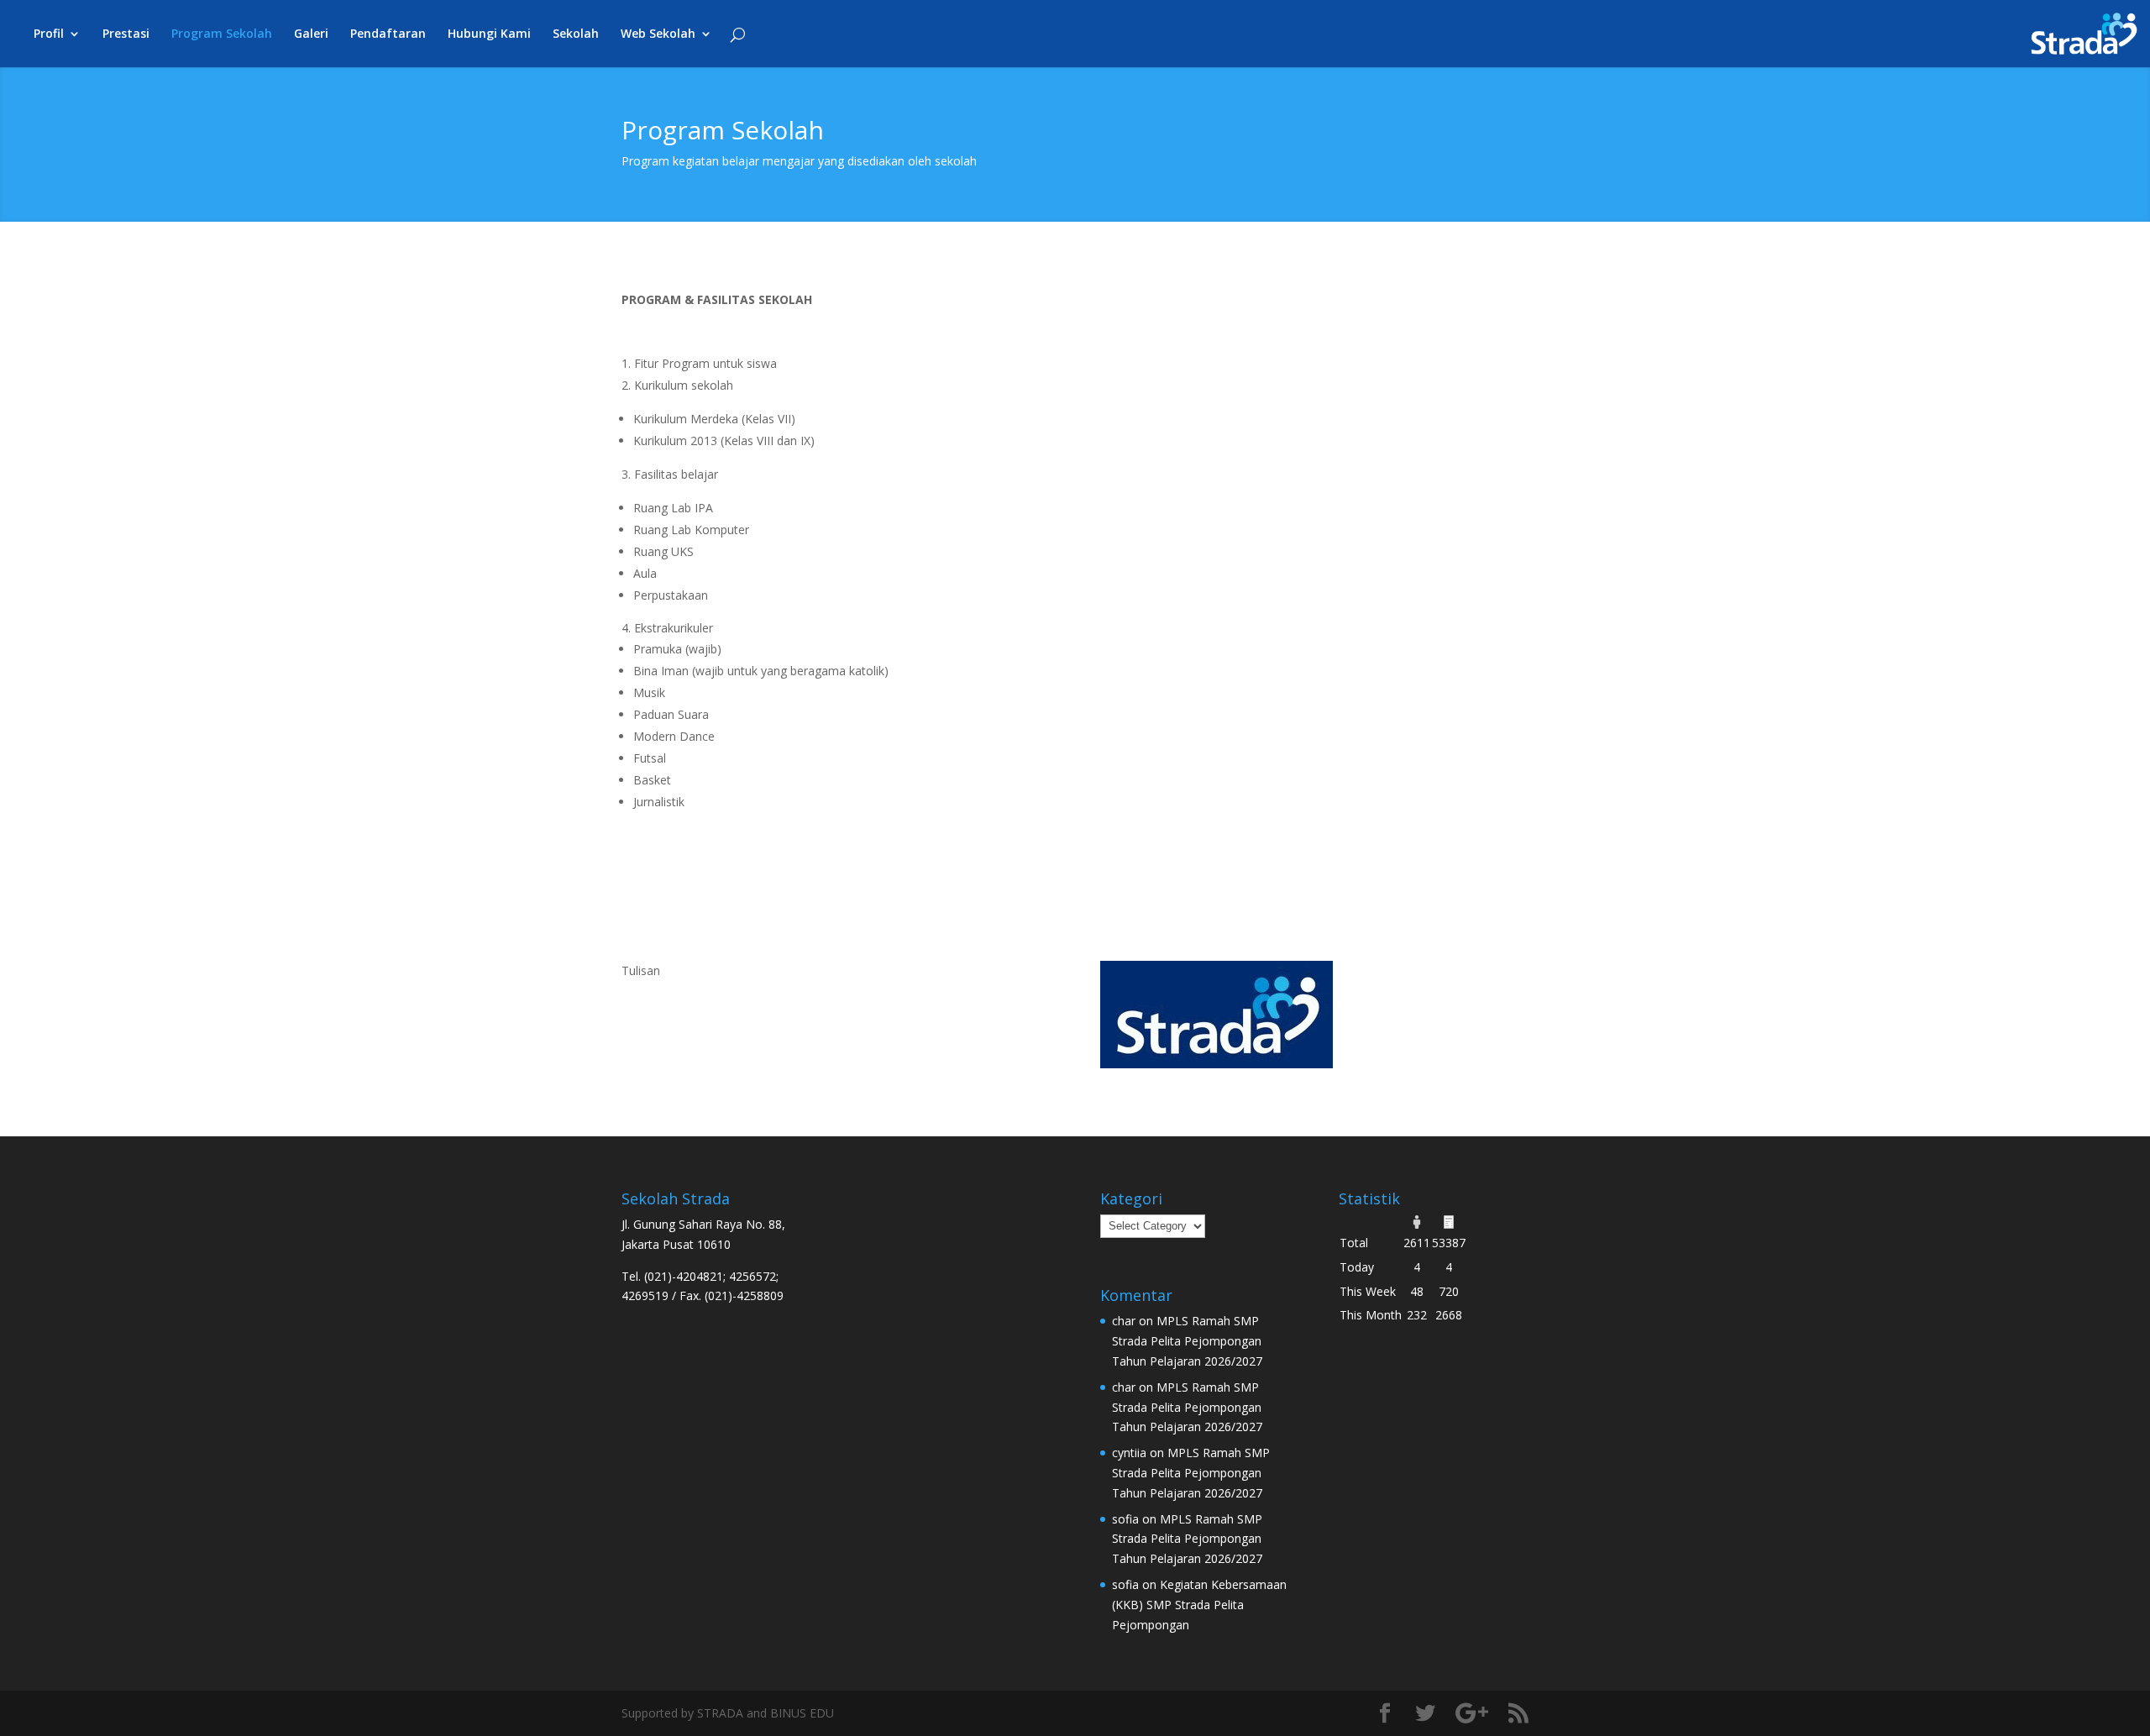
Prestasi (126, 34)
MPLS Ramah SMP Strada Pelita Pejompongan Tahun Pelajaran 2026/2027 (1187, 1341)
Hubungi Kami (489, 34)
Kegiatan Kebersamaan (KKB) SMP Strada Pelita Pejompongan (1199, 1605)
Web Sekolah (658, 34)
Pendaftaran (388, 34)
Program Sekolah (222, 34)
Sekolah (576, 34)
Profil (49, 34)
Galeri (311, 34)
